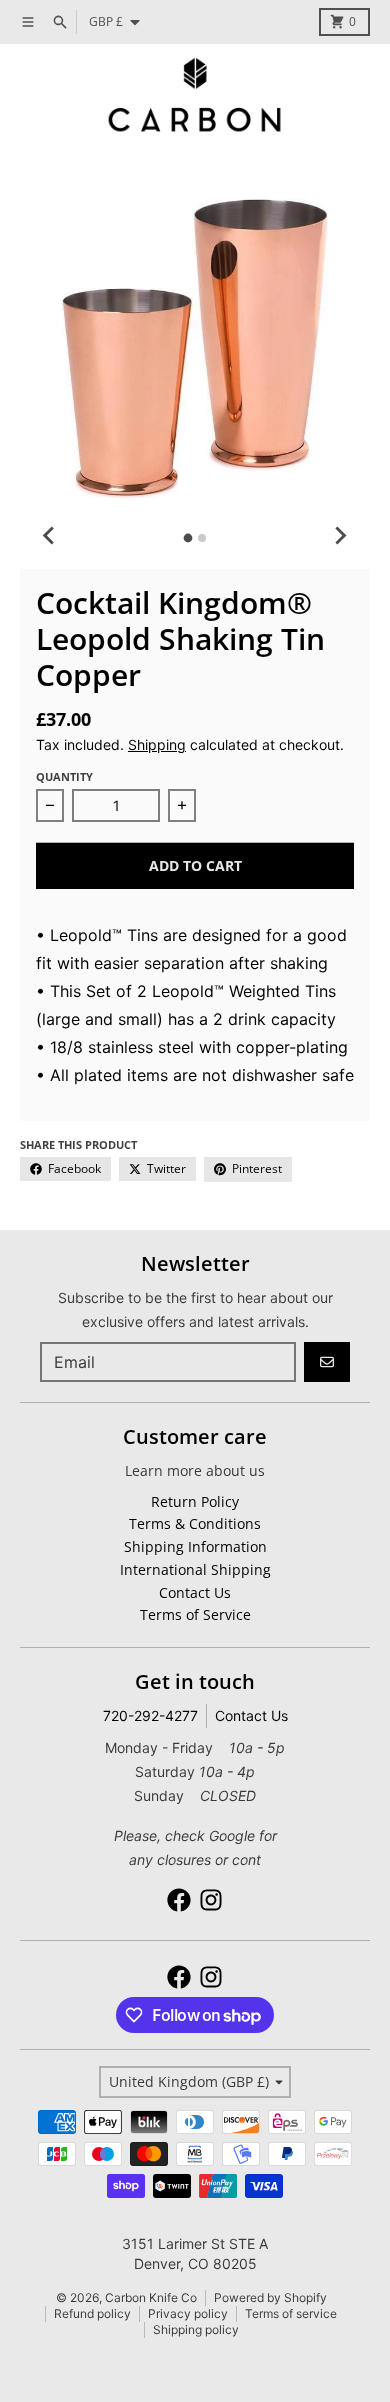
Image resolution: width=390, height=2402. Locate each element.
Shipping (157, 744)
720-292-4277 (150, 1715)
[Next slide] (340, 535)
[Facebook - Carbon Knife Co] (179, 1900)
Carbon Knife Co (151, 2297)
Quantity (64, 776)
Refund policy (92, 2313)
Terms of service (291, 2313)
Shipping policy (196, 2329)
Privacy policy (188, 2313)
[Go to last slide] (50, 535)
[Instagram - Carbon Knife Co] (211, 1900)
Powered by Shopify (270, 2297)
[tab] (188, 538)
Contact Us (251, 1715)
